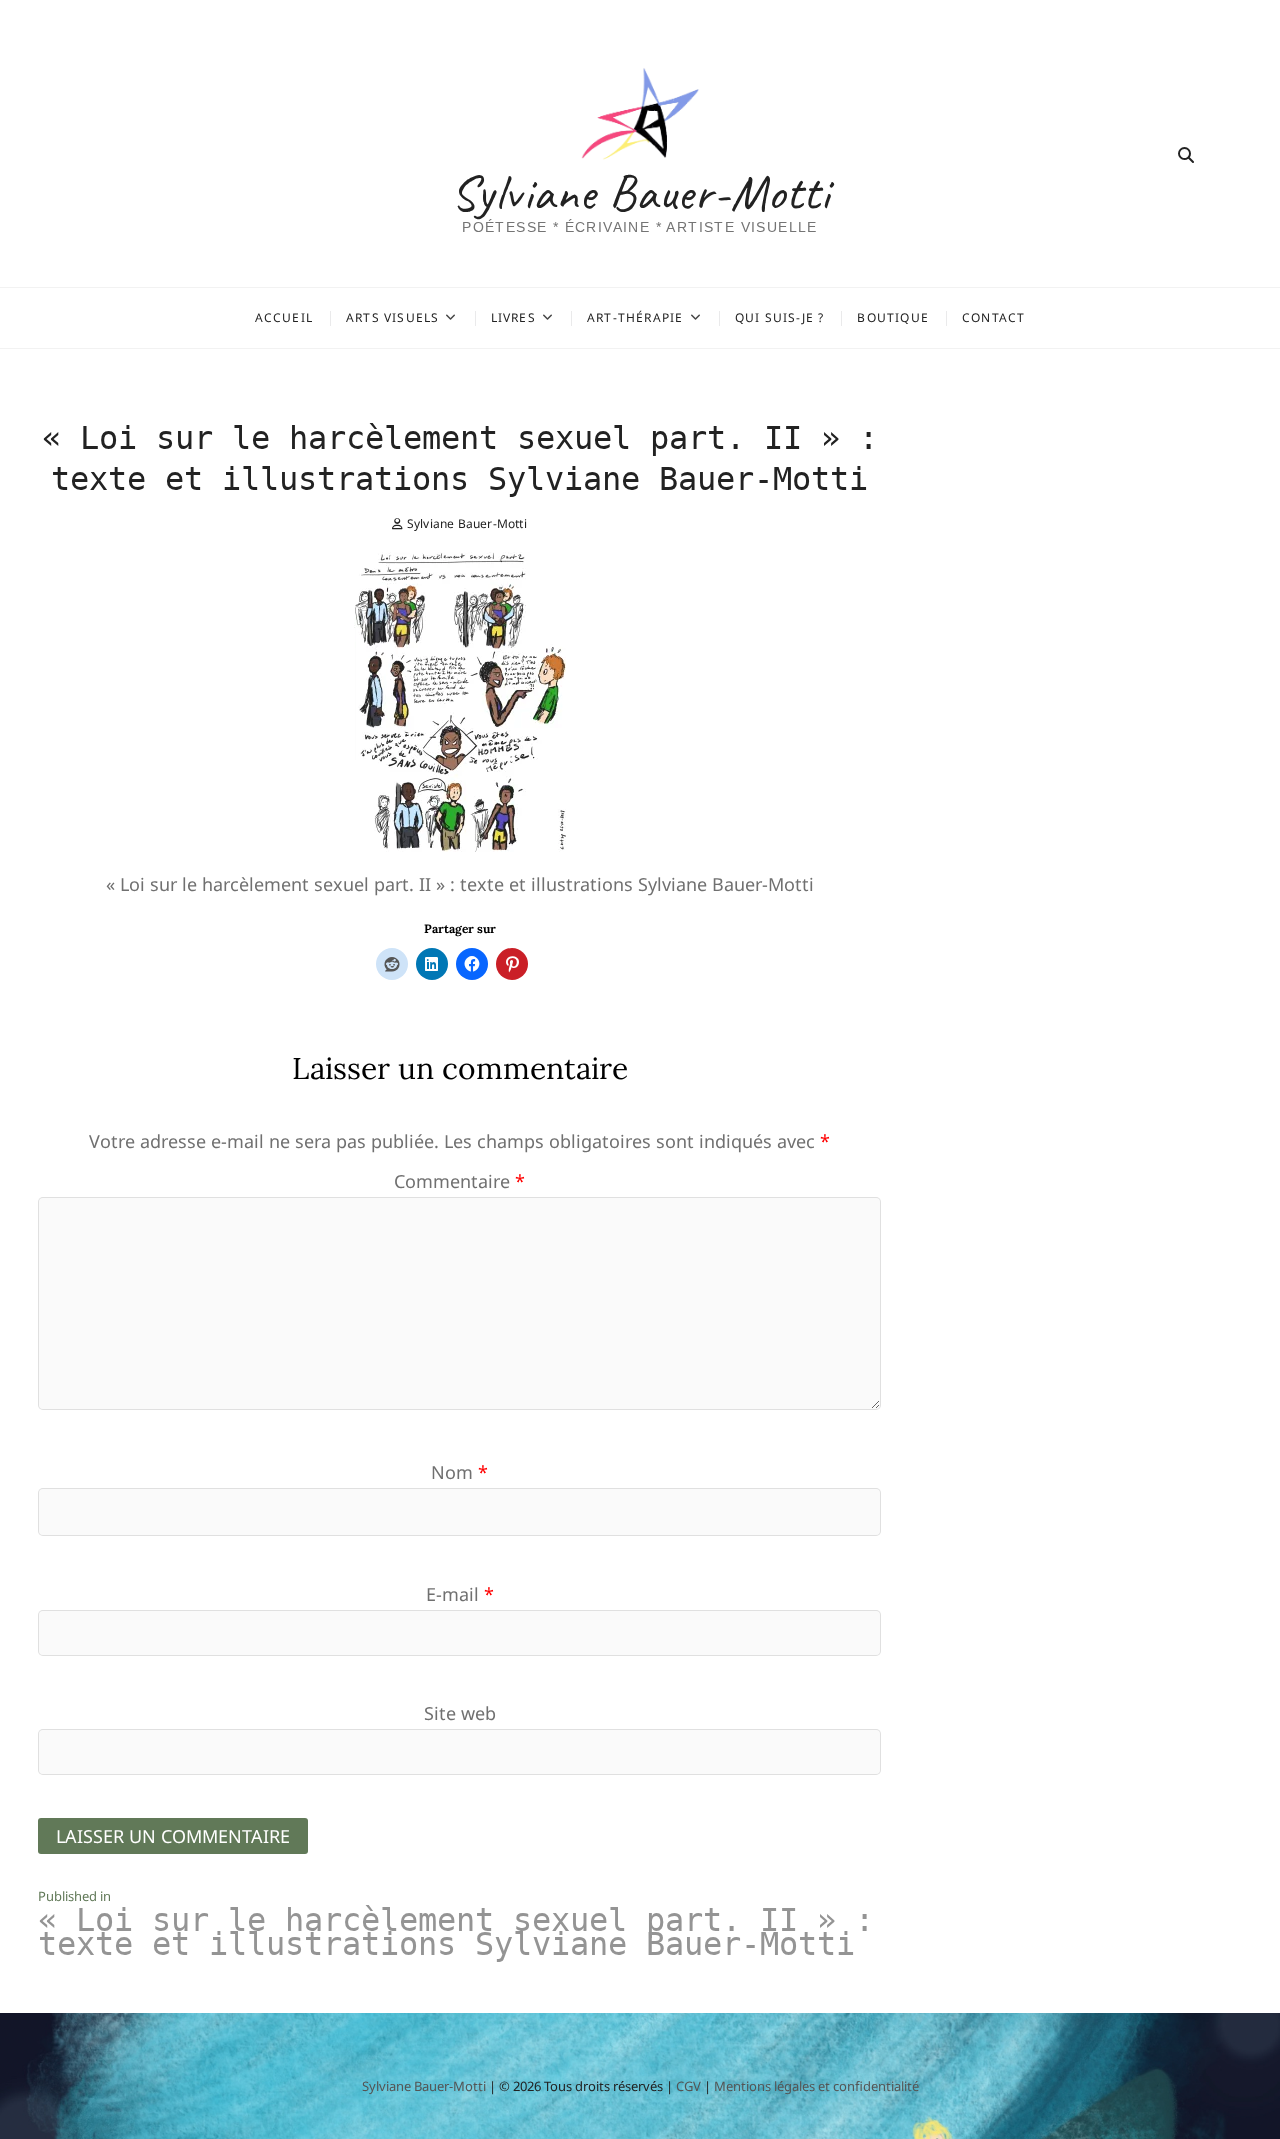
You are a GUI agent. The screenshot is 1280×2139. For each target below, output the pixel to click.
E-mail (460, 1594)
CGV (688, 2086)
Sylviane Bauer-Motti (640, 193)
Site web (460, 1713)
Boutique (893, 317)
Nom (459, 1472)
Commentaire (459, 1181)
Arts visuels (392, 317)
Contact (993, 317)
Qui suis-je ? (780, 317)
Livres (513, 317)
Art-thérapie (635, 317)
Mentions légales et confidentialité (816, 2086)
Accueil (284, 317)
